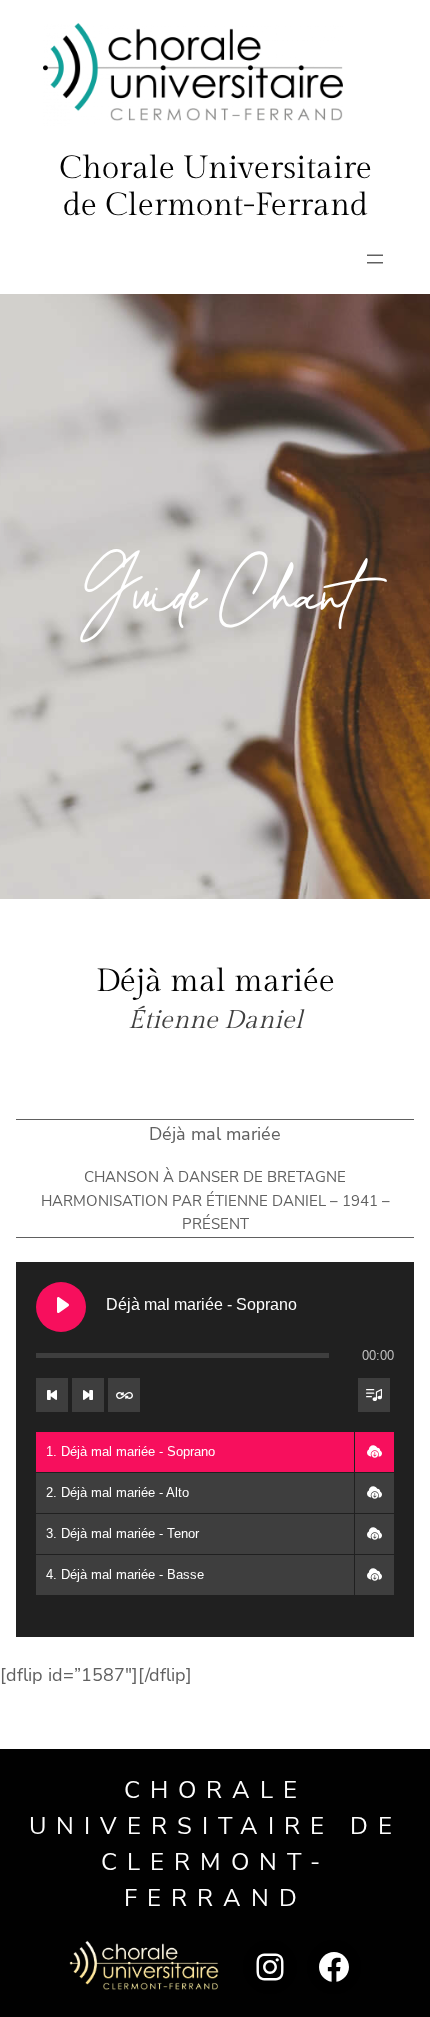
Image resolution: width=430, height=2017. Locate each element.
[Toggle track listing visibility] (374, 1395)
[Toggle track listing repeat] (124, 1395)
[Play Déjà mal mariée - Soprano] (61, 1307)
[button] (374, 1452)
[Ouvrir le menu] (375, 259)
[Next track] (88, 1395)
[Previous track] (52, 1395)
